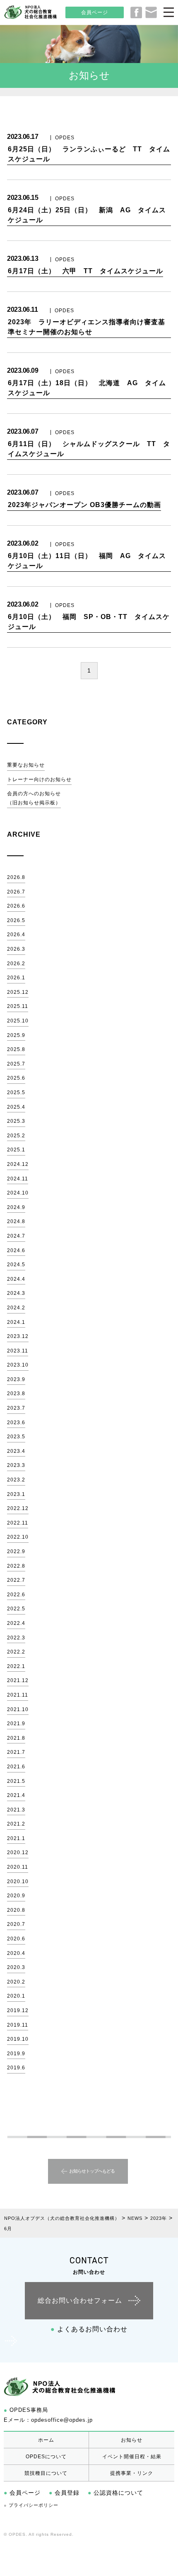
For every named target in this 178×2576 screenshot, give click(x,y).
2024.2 (16, 1308)
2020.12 (18, 1852)
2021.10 (18, 1709)
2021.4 (16, 1795)
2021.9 (16, 1724)
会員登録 (64, 2493)
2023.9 (16, 1379)
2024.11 (18, 1179)
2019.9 (16, 2054)
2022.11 (18, 1523)
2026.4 (16, 935)
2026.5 (16, 920)
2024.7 (16, 1236)
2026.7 (16, 892)
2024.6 (16, 1250)
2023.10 (18, 1365)
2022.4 (16, 1623)
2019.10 (18, 2039)
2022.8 (16, 1566)
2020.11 (18, 1867)
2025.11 (18, 1006)
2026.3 (16, 949)
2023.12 (18, 1336)
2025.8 (16, 1049)
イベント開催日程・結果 (132, 2457)
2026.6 (16, 906)
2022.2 (16, 1652)
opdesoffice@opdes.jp (62, 2420)
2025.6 (16, 1078)
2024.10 (18, 1193)
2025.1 (16, 1150)
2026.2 (16, 964)
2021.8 (16, 1738)
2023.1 (16, 1494)
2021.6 (16, 1767)
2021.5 (16, 1781)
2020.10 (18, 1882)
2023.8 (16, 1394)
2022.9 (16, 1551)
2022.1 (16, 1666)
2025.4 (16, 1107)
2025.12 (18, 992)
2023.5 (16, 1437)
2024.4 (16, 1279)
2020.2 (16, 1982)
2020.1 (16, 1996)
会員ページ (95, 12)
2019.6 (16, 2068)
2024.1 (16, 1322)
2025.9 (16, 1035)
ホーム (46, 2440)
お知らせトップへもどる (92, 2171)
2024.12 (18, 1164)
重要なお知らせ (26, 765)
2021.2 (16, 1824)
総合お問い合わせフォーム (80, 2300)
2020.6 (16, 1939)
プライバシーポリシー (31, 2505)
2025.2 (16, 1136)
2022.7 (16, 1580)
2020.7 (16, 1924)
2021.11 (18, 1695)
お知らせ (132, 2440)
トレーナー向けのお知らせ (39, 779)
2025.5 (16, 1093)
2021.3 (16, 1810)
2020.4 (16, 1953)
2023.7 (16, 1408)
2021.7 (16, 1752)
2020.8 (16, 1910)
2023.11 (18, 1351)
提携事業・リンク (132, 2473)
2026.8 (16, 877)
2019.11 (18, 2025)
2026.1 (16, 978)
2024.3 (16, 1293)
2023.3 (16, 1465)
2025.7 (16, 1064)
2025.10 (18, 1021)
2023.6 (16, 1423)
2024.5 (16, 1265)
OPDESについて (46, 2457)
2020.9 (16, 1896)
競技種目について (46, 2473)
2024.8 (16, 1221)
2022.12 (18, 1508)
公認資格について (115, 2493)
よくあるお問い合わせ (89, 2329)
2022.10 (18, 1537)
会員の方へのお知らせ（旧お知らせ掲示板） (34, 798)
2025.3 (16, 1121)
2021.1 (16, 1838)
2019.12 (18, 2010)
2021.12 (18, 1680)
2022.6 (16, 1595)
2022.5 (16, 1609)
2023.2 (16, 1480)
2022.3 (16, 1638)
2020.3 (16, 1967)
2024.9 (16, 1207)
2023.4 (16, 1451)
